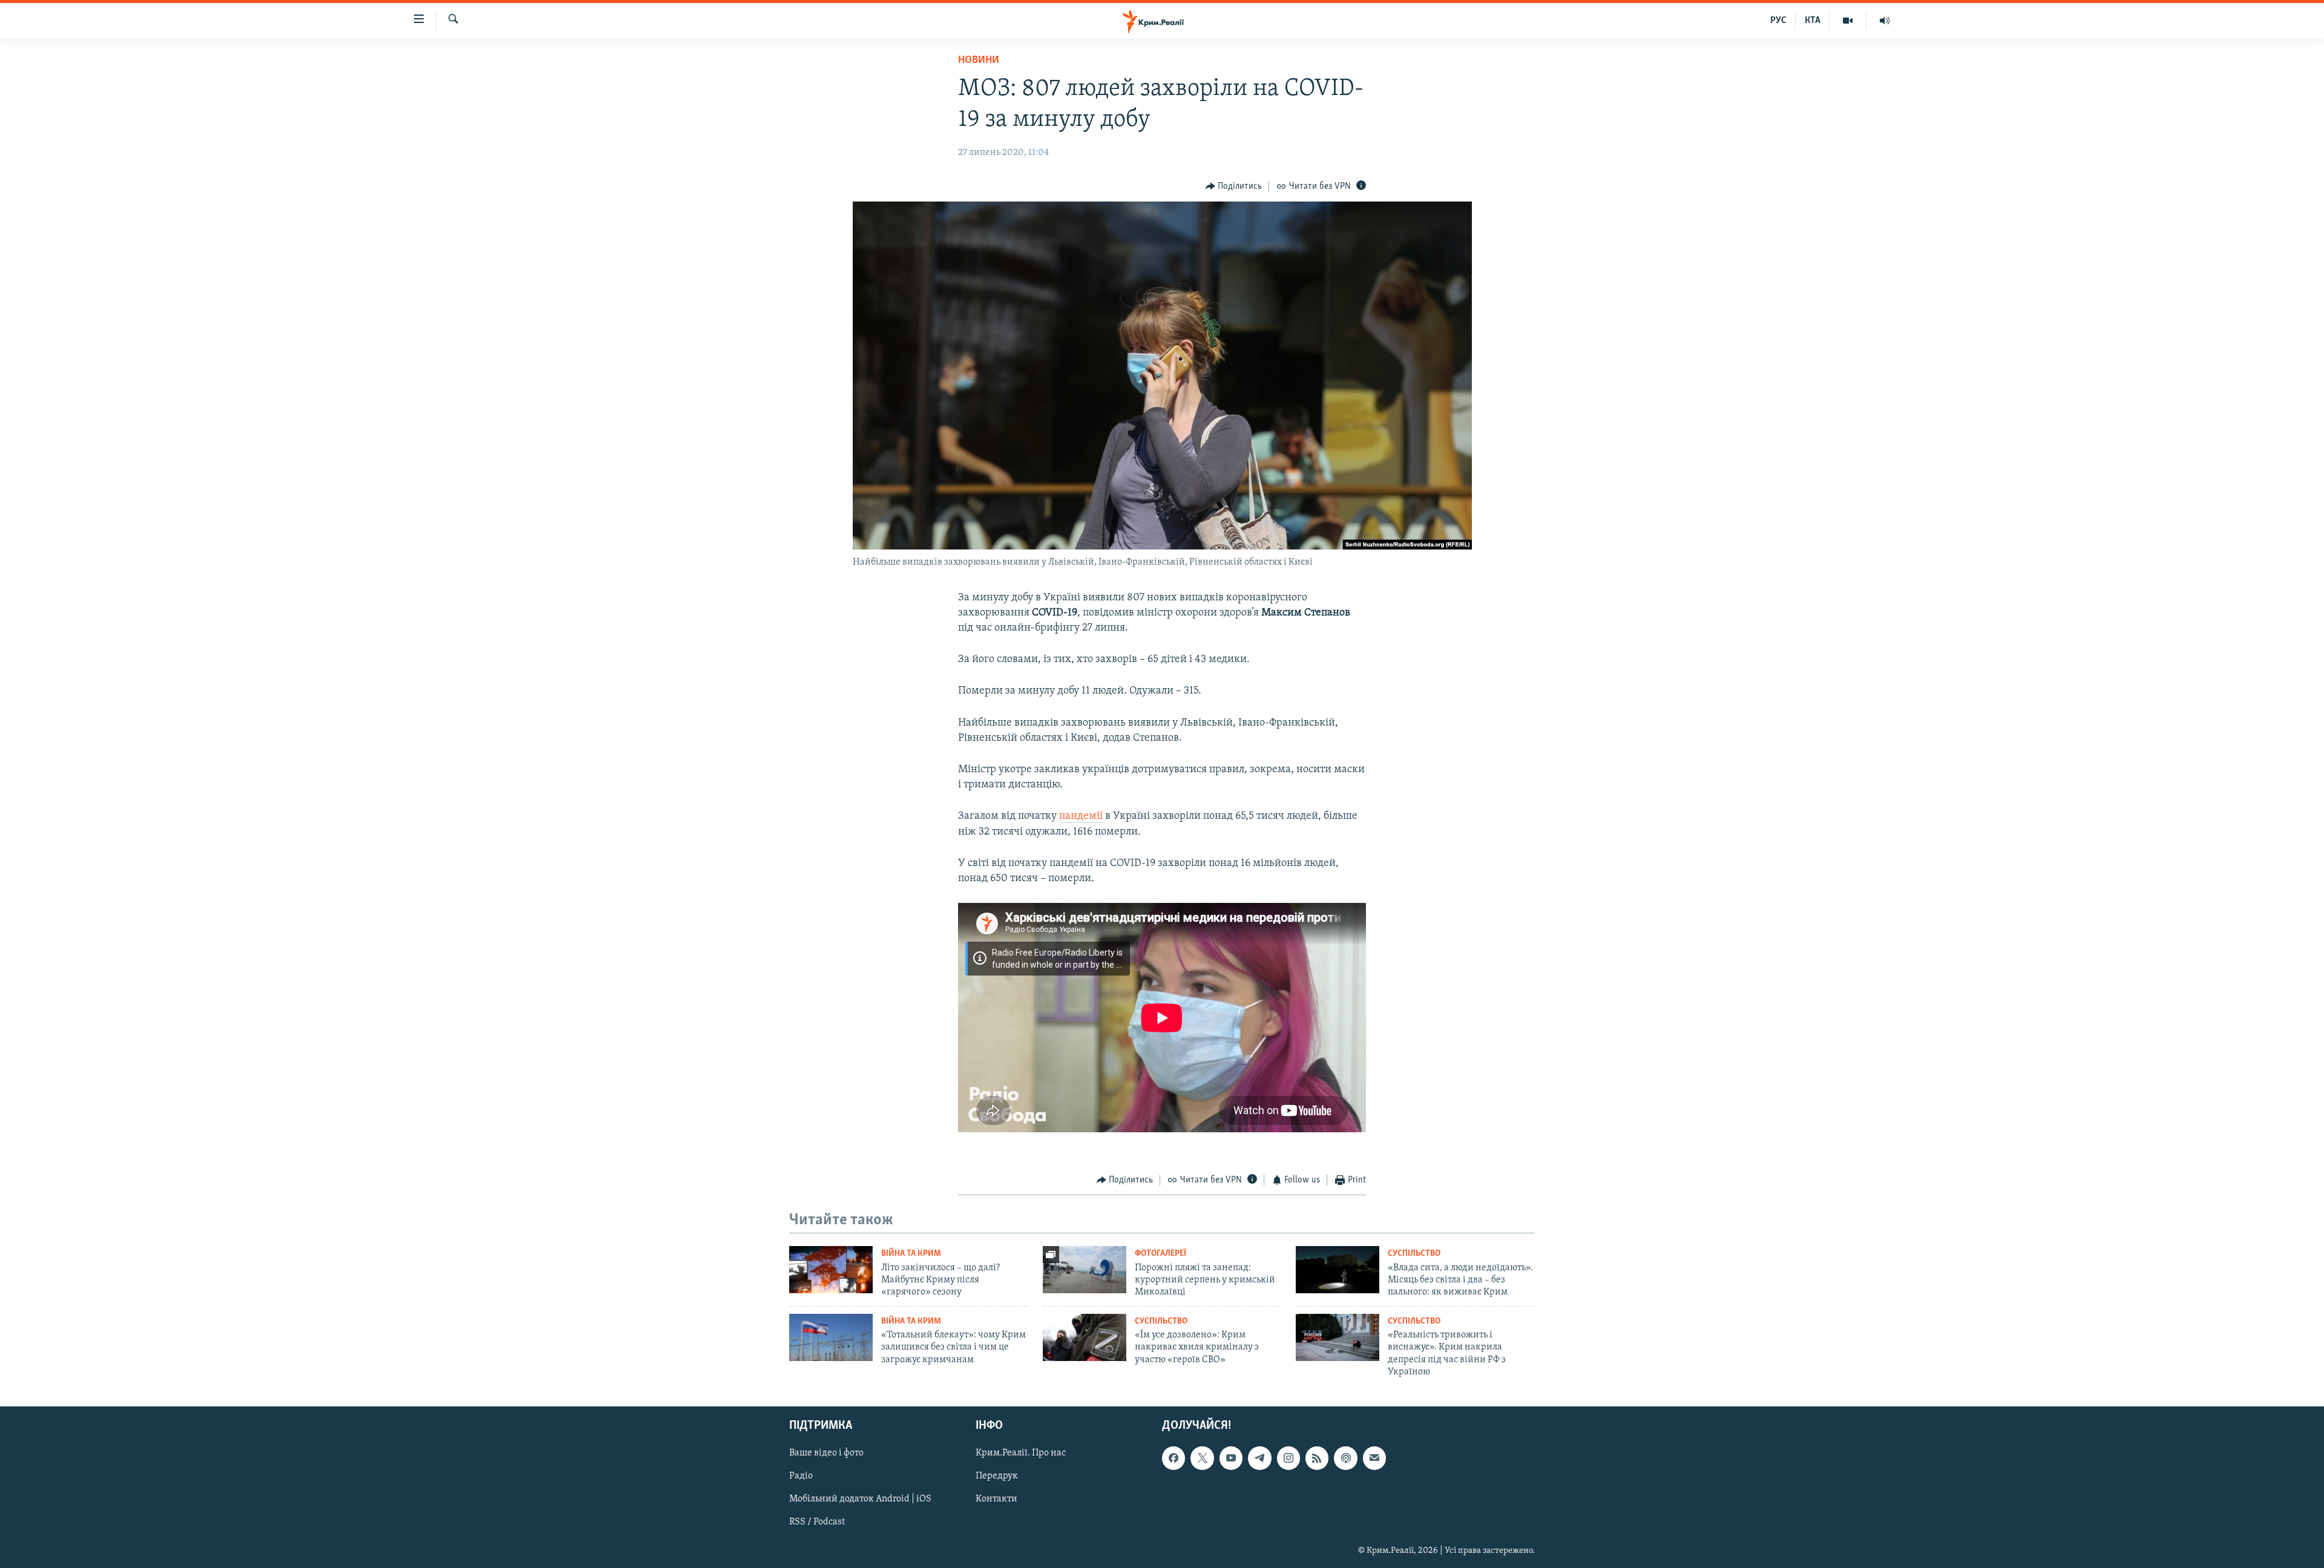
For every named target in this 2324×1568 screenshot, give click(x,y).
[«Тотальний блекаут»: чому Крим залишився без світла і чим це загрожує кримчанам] (831, 1337)
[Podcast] (1345, 1458)
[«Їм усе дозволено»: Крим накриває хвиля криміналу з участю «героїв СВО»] (1085, 1337)
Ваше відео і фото (826, 1453)
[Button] (1234, 186)
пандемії (1081, 816)
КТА (1813, 21)
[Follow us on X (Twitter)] (1202, 1458)
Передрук (997, 1476)
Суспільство (1414, 1254)
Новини (979, 61)
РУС (1778, 21)
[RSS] (1317, 1458)
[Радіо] (1885, 21)
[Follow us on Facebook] (1173, 1458)
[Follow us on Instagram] (1288, 1458)
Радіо (801, 1476)
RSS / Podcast (817, 1522)
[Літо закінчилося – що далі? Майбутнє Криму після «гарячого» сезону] (831, 1270)
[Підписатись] (1374, 1458)
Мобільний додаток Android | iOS (860, 1499)
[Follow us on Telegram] (1259, 1458)
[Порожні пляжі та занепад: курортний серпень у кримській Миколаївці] (1085, 1270)
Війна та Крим (911, 1254)
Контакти (996, 1499)
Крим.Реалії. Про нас (1021, 1453)
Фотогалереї (1160, 1254)
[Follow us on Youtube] (1231, 1458)
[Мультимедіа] (1848, 21)
